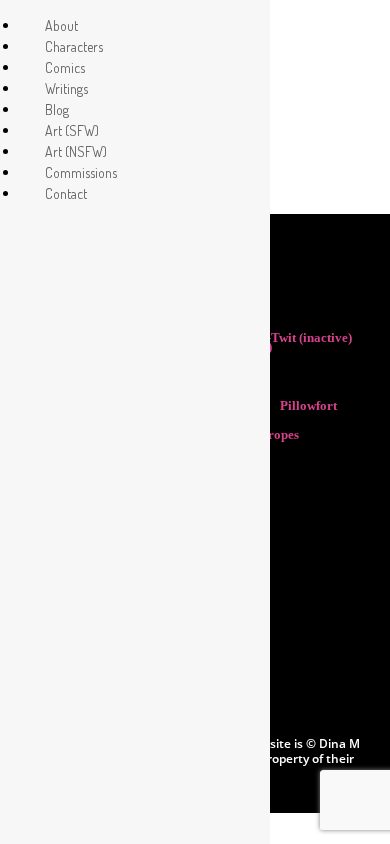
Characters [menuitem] (74, 46)
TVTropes (272, 434)
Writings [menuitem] (66, 88)
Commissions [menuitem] (81, 172)
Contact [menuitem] (66, 193)
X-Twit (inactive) (306, 337)
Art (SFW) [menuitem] (72, 130)
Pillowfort (308, 405)
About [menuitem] (61, 25)
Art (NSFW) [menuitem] (76, 151)
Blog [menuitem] (57, 109)
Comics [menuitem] (65, 67)
